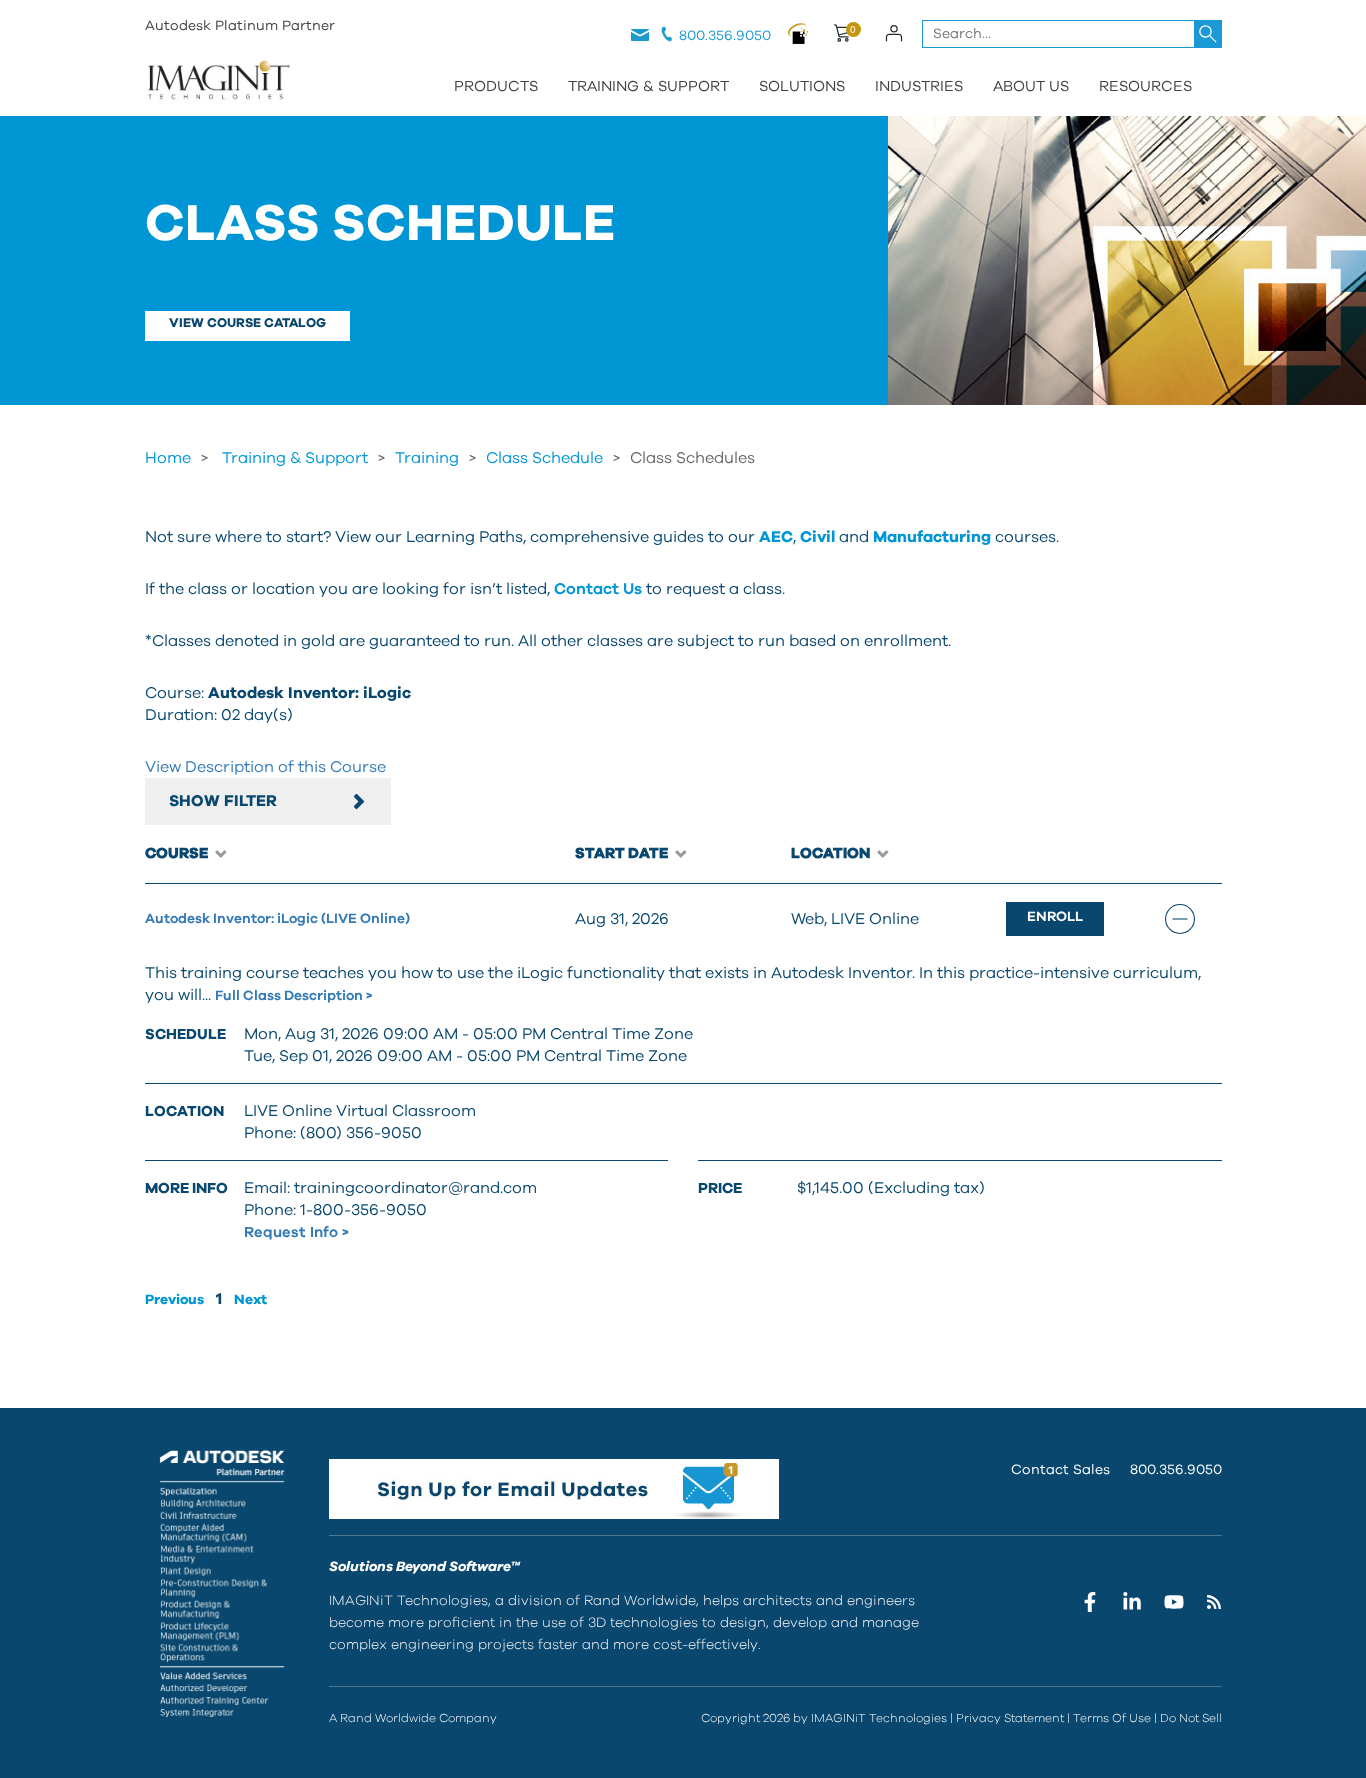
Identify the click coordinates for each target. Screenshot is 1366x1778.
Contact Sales (1060, 1470)
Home (168, 458)
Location (832, 853)
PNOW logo (798, 33)
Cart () (841, 36)
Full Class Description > (293, 996)
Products (496, 86)
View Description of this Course (265, 767)
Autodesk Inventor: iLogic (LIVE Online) (277, 919)
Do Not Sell (1191, 1718)
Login (894, 33)
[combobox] (1072, 34)
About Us (1031, 86)
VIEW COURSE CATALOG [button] (247, 323)
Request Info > (296, 1232)
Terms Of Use (1112, 1718)
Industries (919, 86)
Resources (1145, 86)
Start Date (623, 853)
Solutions (802, 86)
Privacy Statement (1010, 1718)
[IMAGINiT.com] (218, 82)
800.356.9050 (725, 36)
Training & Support (648, 86)
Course (178, 853)
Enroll (1055, 917)
